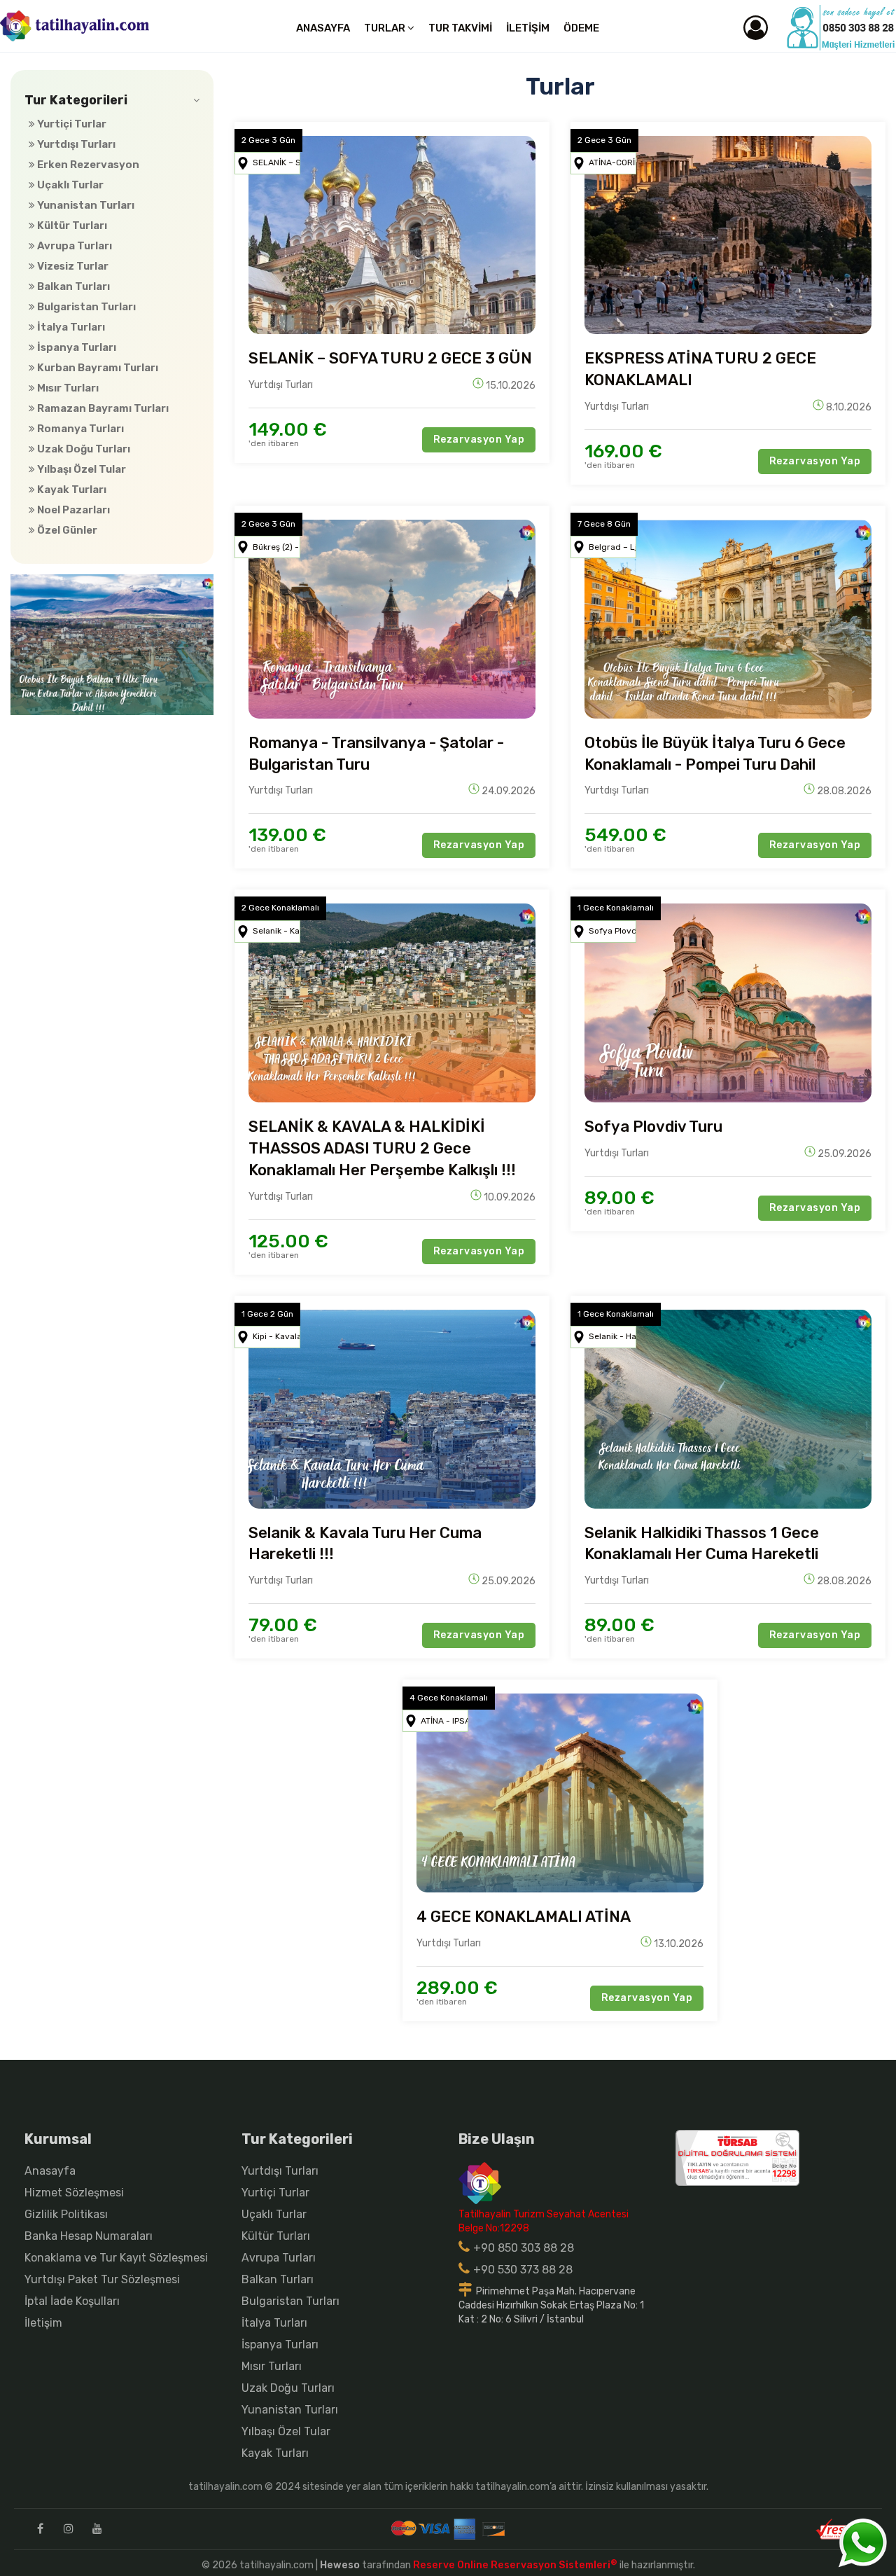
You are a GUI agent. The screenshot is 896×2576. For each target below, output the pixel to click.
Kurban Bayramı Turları (97, 368)
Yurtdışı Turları (75, 144)
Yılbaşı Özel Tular (80, 469)
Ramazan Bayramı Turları (102, 408)
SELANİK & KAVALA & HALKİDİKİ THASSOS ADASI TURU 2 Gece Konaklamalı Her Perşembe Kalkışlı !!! (382, 1148)
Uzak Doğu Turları (83, 449)
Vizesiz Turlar (72, 266)
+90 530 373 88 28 (523, 2270)
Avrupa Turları (73, 246)
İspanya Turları (76, 347)
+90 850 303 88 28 (524, 2248)
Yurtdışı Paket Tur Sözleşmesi (102, 2279)
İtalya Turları (70, 327)
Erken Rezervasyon (87, 165)
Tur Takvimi (460, 28)
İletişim (528, 28)
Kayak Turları (71, 490)
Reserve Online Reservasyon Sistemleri (515, 2565)
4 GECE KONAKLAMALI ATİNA (524, 1917)
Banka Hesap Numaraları (89, 2236)
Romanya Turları (79, 429)
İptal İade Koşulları (72, 2301)
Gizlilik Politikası (66, 2214)
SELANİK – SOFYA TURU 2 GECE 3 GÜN (390, 358)
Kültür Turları (71, 226)
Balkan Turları (72, 286)
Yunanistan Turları (85, 205)
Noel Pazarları (72, 510)
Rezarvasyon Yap (479, 439)
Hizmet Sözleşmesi (74, 2193)
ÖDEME (581, 28)
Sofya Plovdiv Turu (653, 1127)
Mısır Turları (67, 388)
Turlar (386, 28)
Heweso (340, 2565)
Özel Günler (66, 530)
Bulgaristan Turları (85, 307)
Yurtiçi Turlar (71, 124)
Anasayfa (323, 28)
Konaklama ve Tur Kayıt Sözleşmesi (116, 2258)
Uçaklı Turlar (69, 185)
